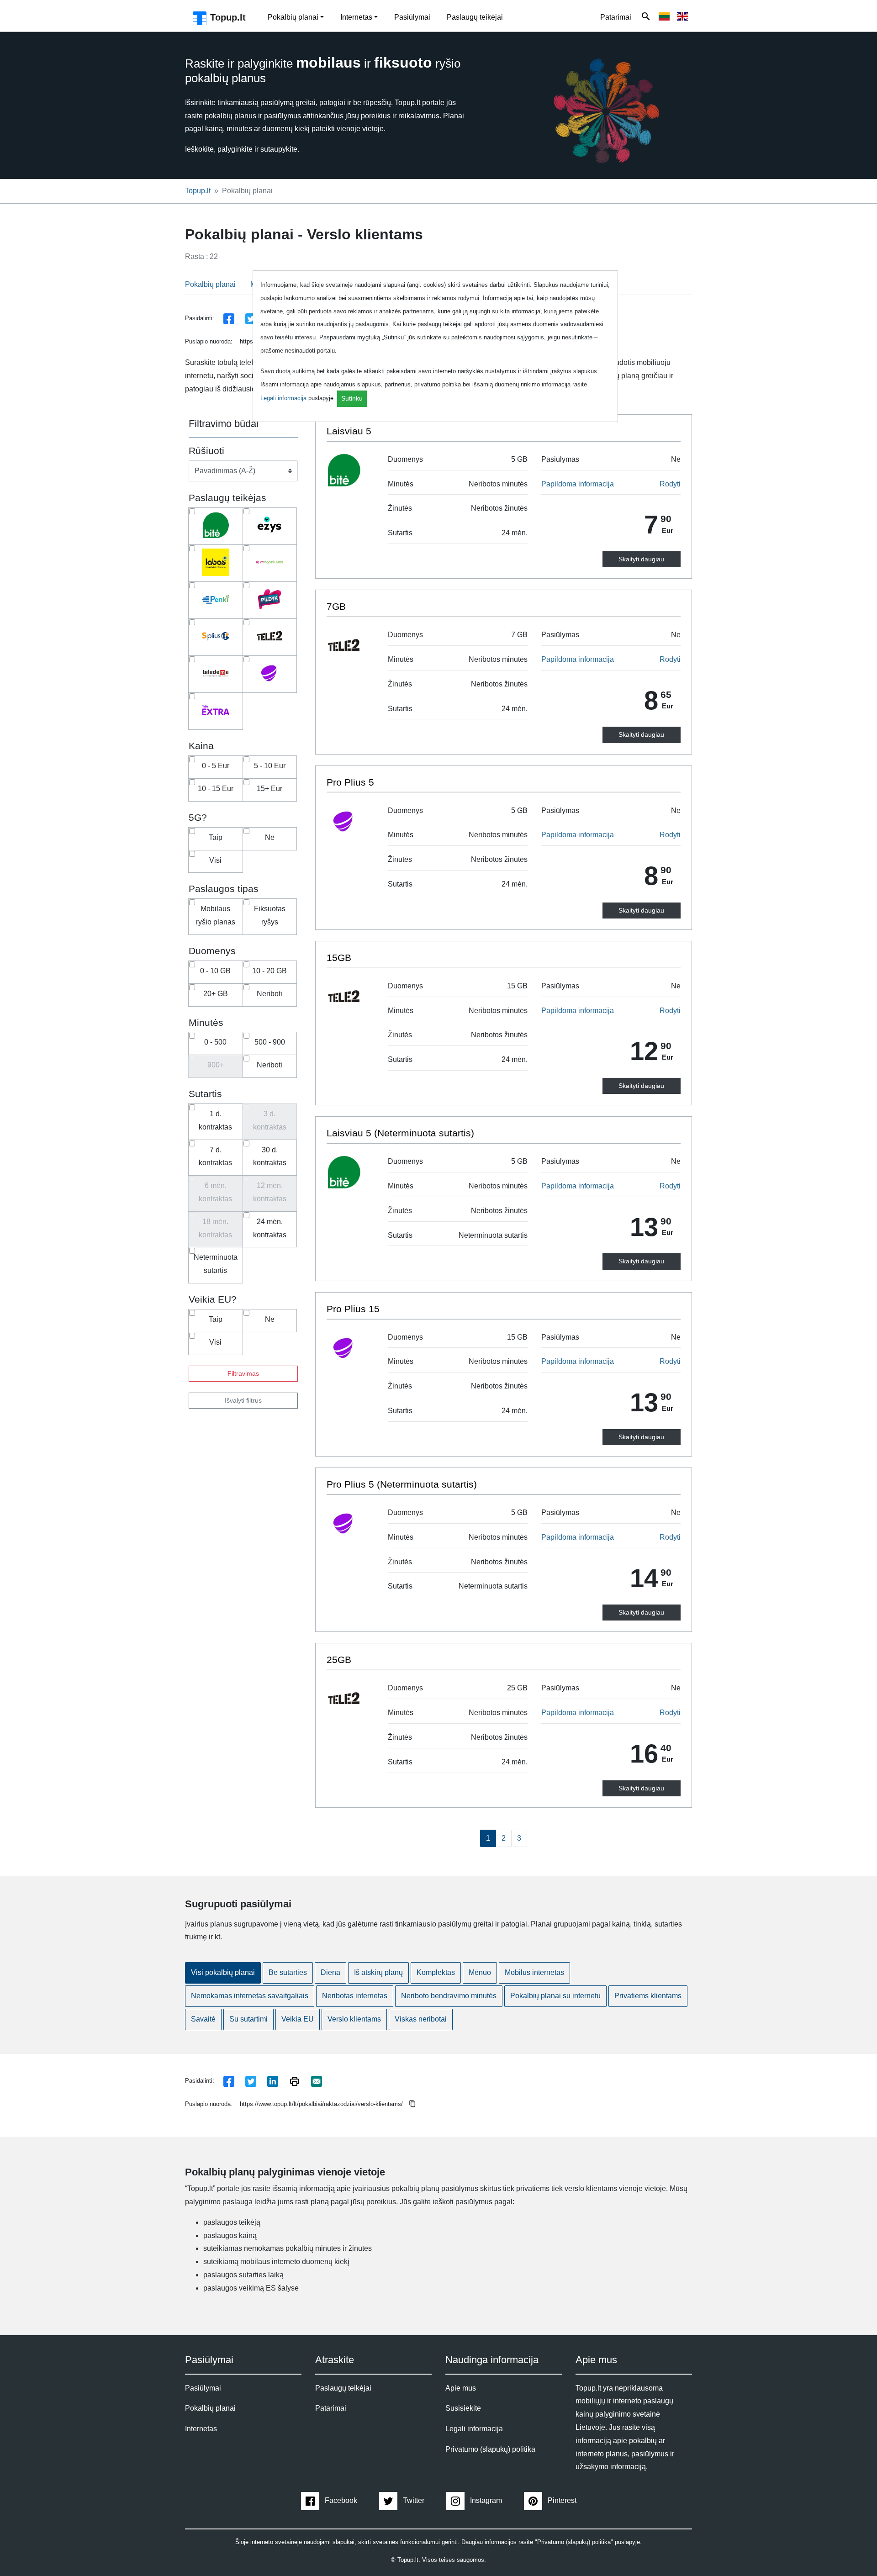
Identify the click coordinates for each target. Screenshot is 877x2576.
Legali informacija (283, 398)
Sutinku (352, 398)
